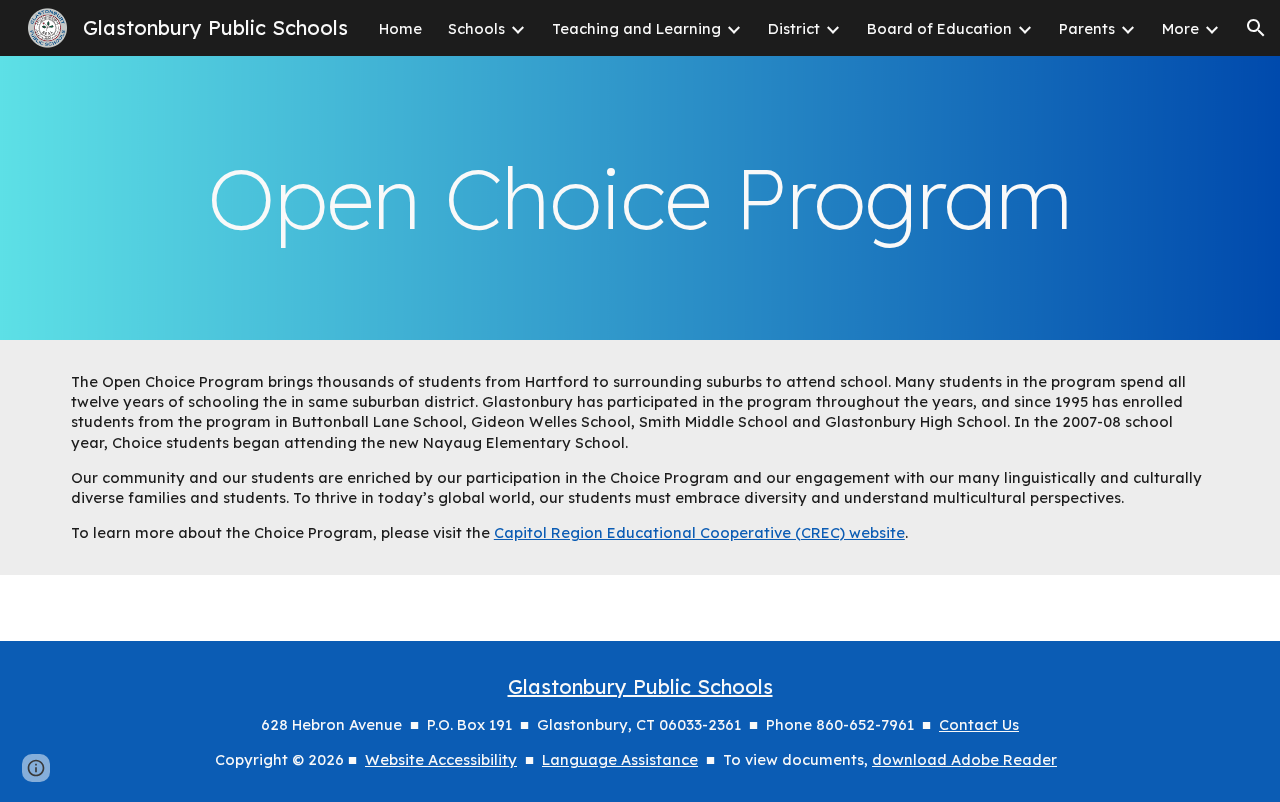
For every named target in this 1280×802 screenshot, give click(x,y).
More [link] (1180, 28)
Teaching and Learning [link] (636, 28)
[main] (640, 198)
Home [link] (400, 28)
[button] (1256, 28)
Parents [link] (1087, 28)
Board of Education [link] (939, 28)
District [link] (794, 28)
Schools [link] (476, 28)
